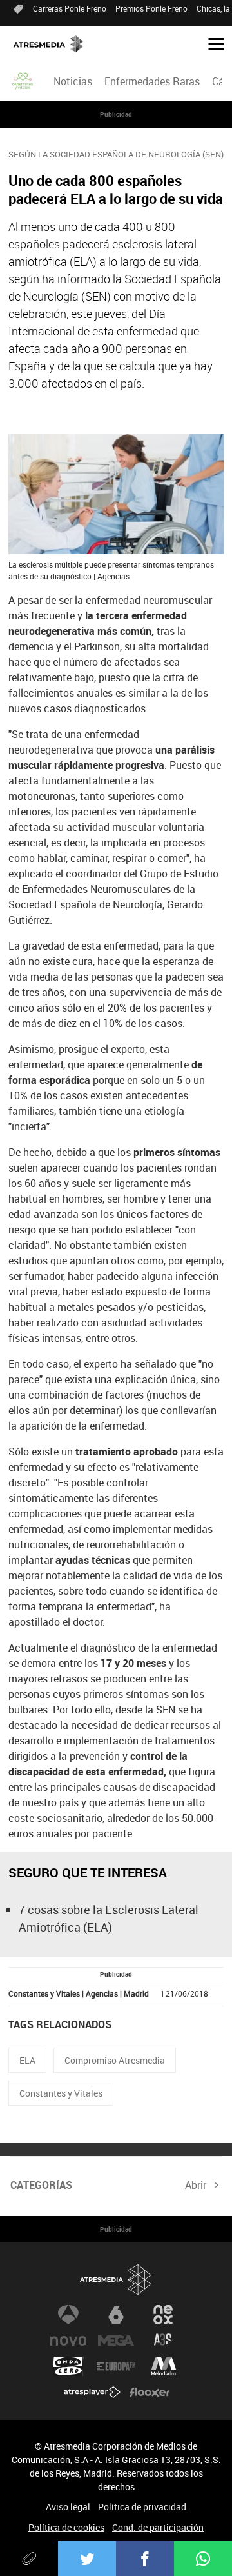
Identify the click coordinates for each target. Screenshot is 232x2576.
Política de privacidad (142, 2507)
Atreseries (164, 2341)
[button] (211, 43)
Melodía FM (164, 2366)
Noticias (73, 81)
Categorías (41, 2185)
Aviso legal (68, 2507)
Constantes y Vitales (61, 2093)
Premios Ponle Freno (151, 8)
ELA (27, 2060)
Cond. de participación (158, 2527)
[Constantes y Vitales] (23, 81)
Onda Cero (68, 2366)
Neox (164, 2315)
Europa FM (116, 2366)
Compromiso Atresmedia (115, 2060)
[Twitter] (87, 2559)
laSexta (116, 2315)
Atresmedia (116, 2280)
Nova (68, 2341)
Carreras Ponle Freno (70, 8)
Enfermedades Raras (152, 81)
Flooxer (150, 2392)
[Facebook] (145, 2559)
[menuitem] (72, 81)
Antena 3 (68, 2315)
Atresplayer (92, 2392)
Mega (116, 2341)
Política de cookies (66, 2527)
